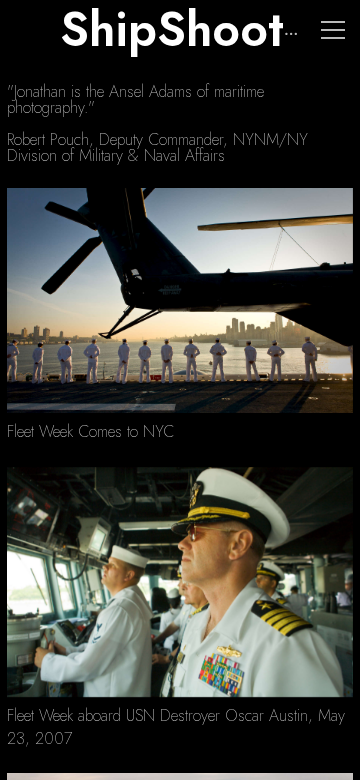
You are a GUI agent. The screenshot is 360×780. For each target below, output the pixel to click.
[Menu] (333, 30)
